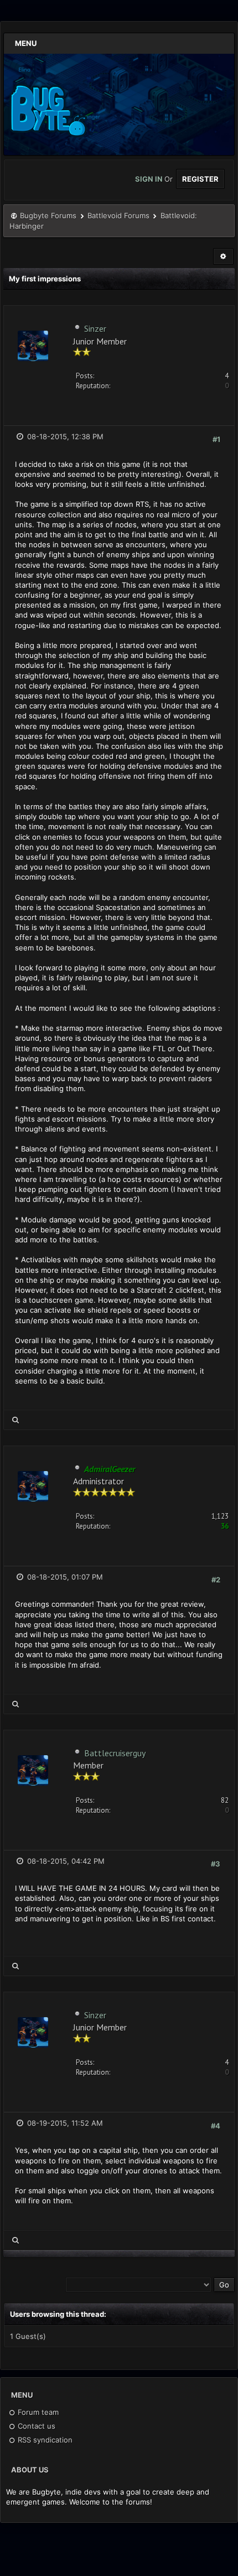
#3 (216, 1864)
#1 (216, 439)
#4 (216, 2126)
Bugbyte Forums (48, 215)
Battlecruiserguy (115, 1753)
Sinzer (95, 328)
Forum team (37, 2412)
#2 (216, 1580)
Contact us (35, 2426)
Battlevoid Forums (118, 215)
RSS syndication (44, 2440)
